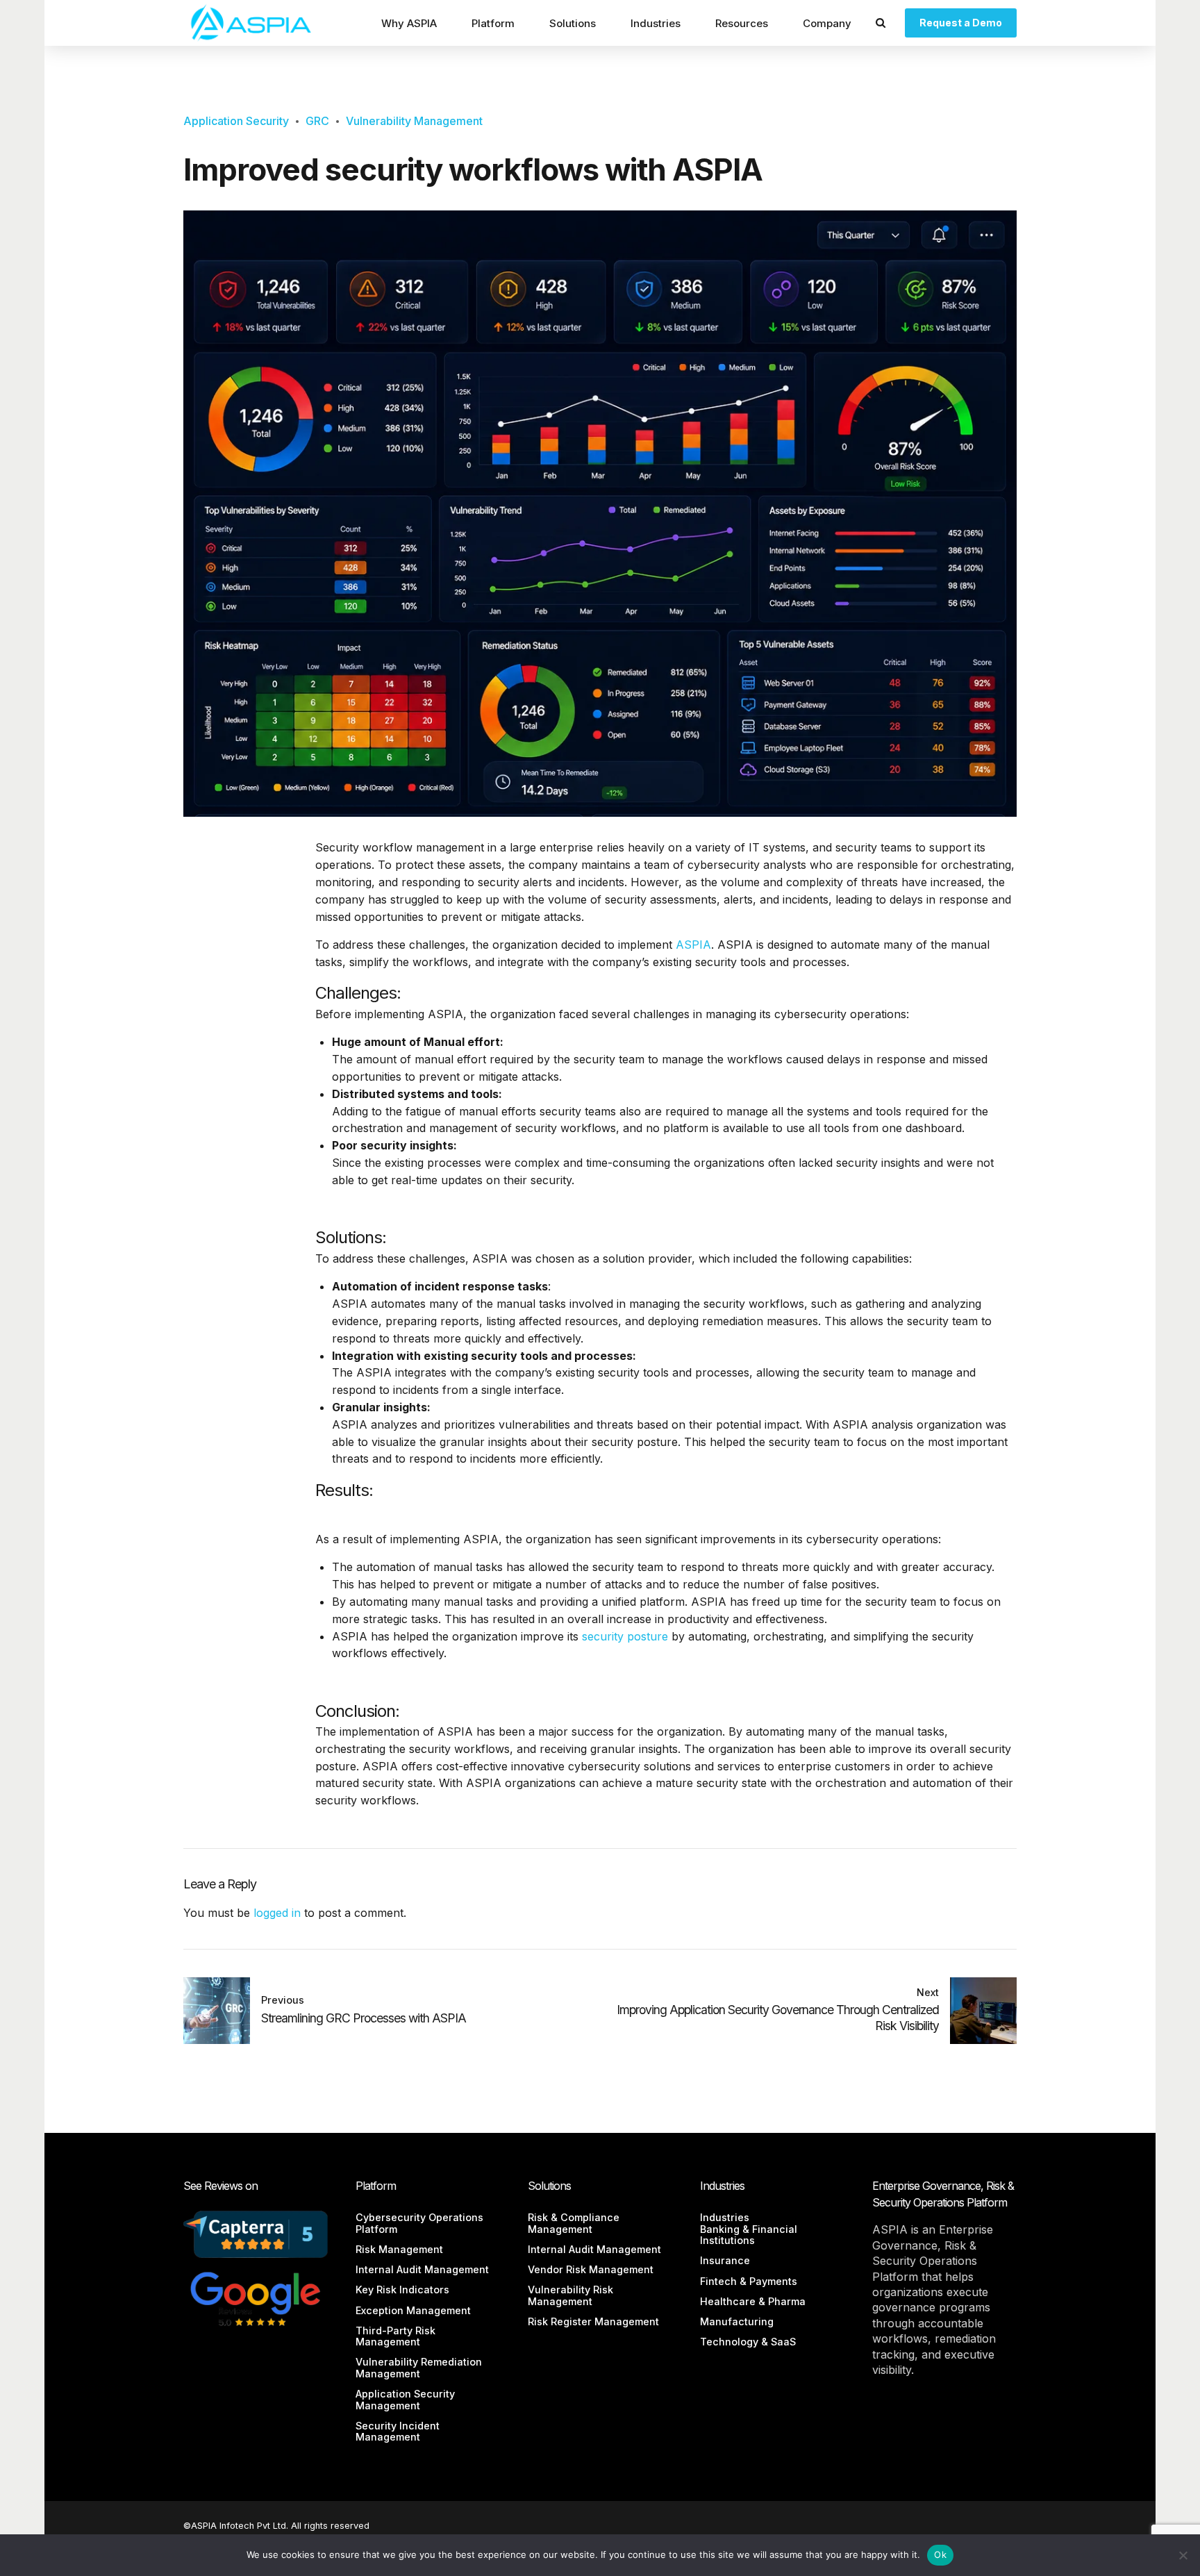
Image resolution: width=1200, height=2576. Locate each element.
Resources (742, 23)
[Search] (881, 23)
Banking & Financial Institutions (749, 2235)
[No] (1183, 2555)
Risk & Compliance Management (574, 2223)
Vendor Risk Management (591, 2269)
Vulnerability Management (414, 121)
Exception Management (413, 2310)
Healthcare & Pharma (753, 2301)
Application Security (236, 121)
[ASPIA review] (256, 2234)
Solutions (573, 23)
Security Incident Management (398, 2431)
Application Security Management (405, 2399)
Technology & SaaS (748, 2342)
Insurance (725, 2260)
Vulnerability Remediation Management (419, 2367)
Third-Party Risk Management (395, 2336)
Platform (493, 23)
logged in (277, 1913)
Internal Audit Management (422, 2269)
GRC (317, 121)
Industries (656, 23)
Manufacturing (737, 2321)
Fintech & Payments (749, 2281)
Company (827, 23)
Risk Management (399, 2249)
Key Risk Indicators (402, 2290)
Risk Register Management (593, 2321)
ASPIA (693, 945)
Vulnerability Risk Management (570, 2295)
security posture (625, 1636)
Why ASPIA (409, 23)
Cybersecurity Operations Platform (419, 2223)
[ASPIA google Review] (256, 2298)
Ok (940, 2554)
